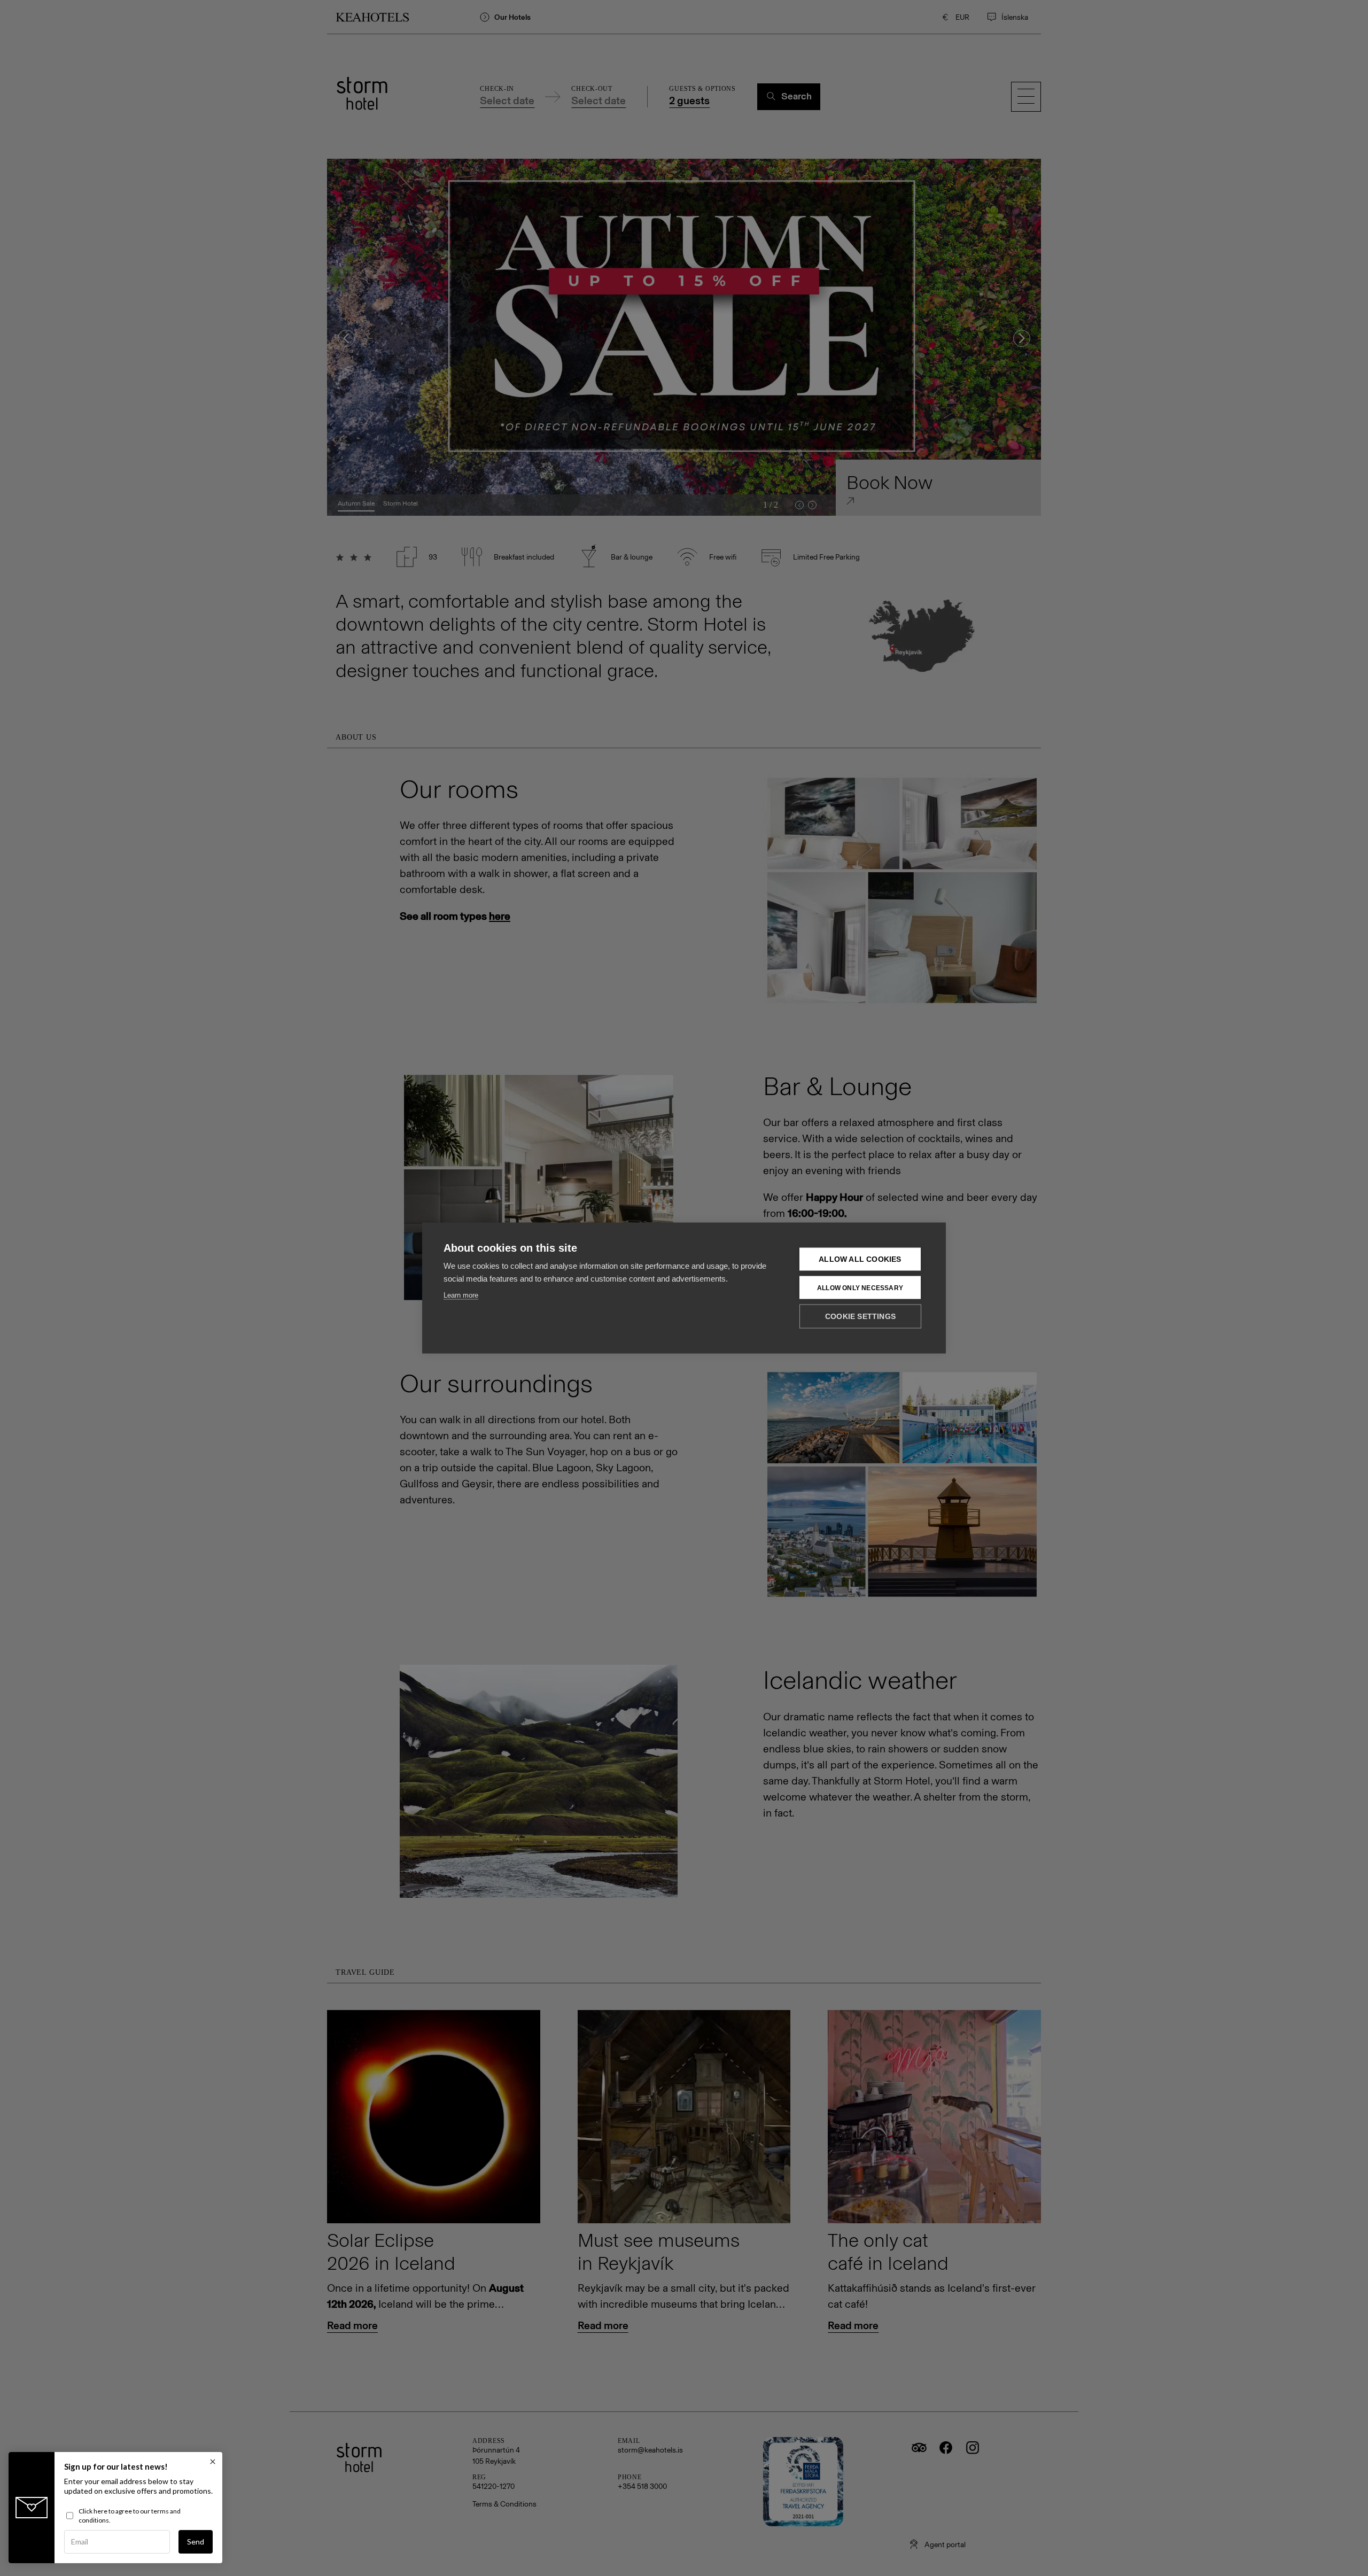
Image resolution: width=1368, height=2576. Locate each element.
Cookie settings (860, 1317)
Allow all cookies (860, 1259)
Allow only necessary (860, 1287)
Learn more (461, 1295)
